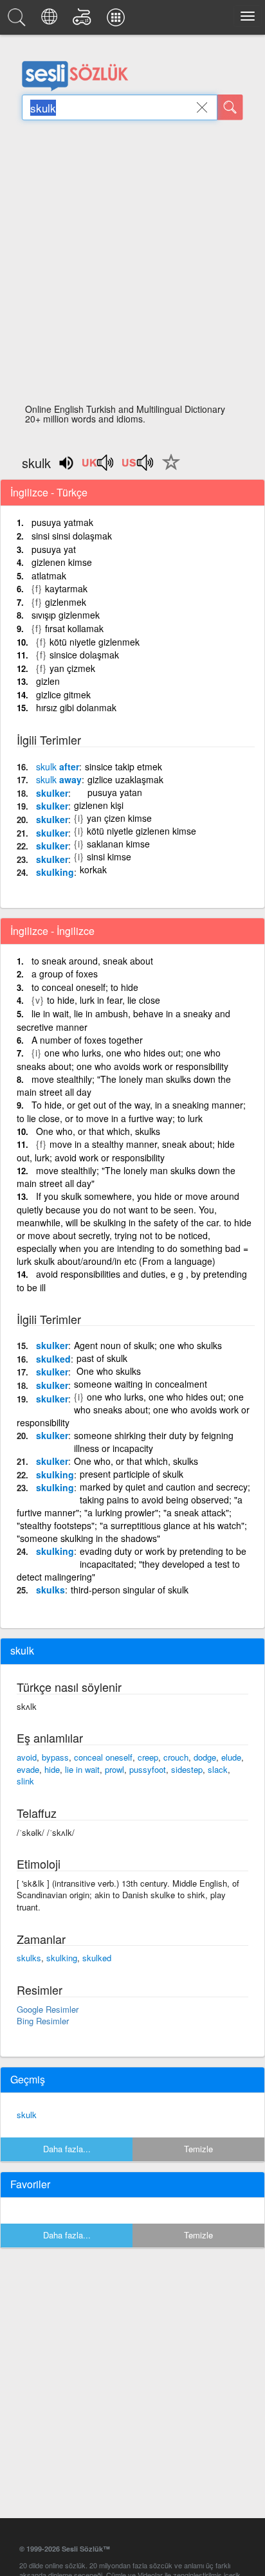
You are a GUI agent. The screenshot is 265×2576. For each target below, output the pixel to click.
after (58, 766)
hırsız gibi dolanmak (76, 707)
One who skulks (109, 1371)
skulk (27, 2115)
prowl (114, 1769)
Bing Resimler (43, 2021)
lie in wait (82, 1769)
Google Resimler (48, 2009)
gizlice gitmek (63, 694)
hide (52, 1769)
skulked (53, 1359)
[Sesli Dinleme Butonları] (98, 467)
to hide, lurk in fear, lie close (104, 1000)
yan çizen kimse (119, 818)
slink (25, 1781)
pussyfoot (148, 1769)
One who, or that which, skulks (98, 1131)
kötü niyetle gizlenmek (95, 642)
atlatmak (49, 576)
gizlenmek (66, 602)
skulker (52, 793)
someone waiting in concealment (141, 1384)
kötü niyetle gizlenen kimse (142, 831)
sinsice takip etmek (123, 766)
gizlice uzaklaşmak (125, 779)
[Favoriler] (168, 469)
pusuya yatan (115, 792)
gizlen (48, 681)
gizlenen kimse (62, 562)
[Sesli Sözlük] (19, 21)
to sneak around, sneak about (92, 961)
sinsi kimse (109, 857)
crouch (176, 1757)
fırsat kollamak (74, 628)
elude (231, 1757)
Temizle (198, 2149)
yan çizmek (72, 668)
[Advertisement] (132, 266)
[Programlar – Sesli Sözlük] (118, 21)
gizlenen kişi (99, 805)
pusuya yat (54, 549)
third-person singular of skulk (130, 1590)
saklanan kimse (118, 844)
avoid (27, 1757)
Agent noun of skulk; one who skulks (148, 1345)
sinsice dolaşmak (84, 655)
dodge (205, 1757)
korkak (93, 869)
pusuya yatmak (62, 522)
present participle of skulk (132, 1474)
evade (28, 1769)
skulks (50, 1590)
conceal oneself (103, 1757)
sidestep (187, 1769)
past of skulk (102, 1358)
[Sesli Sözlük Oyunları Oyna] (84, 21)
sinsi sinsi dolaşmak (72, 536)
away (59, 779)
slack (218, 1769)
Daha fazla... (67, 2149)
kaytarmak (66, 588)
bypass (55, 1757)
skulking (55, 872)
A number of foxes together (87, 1040)
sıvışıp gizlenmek (66, 615)
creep (148, 1757)
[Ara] (230, 107)
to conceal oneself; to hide (85, 987)
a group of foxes (65, 974)
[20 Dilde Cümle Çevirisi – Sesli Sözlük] (51, 21)
